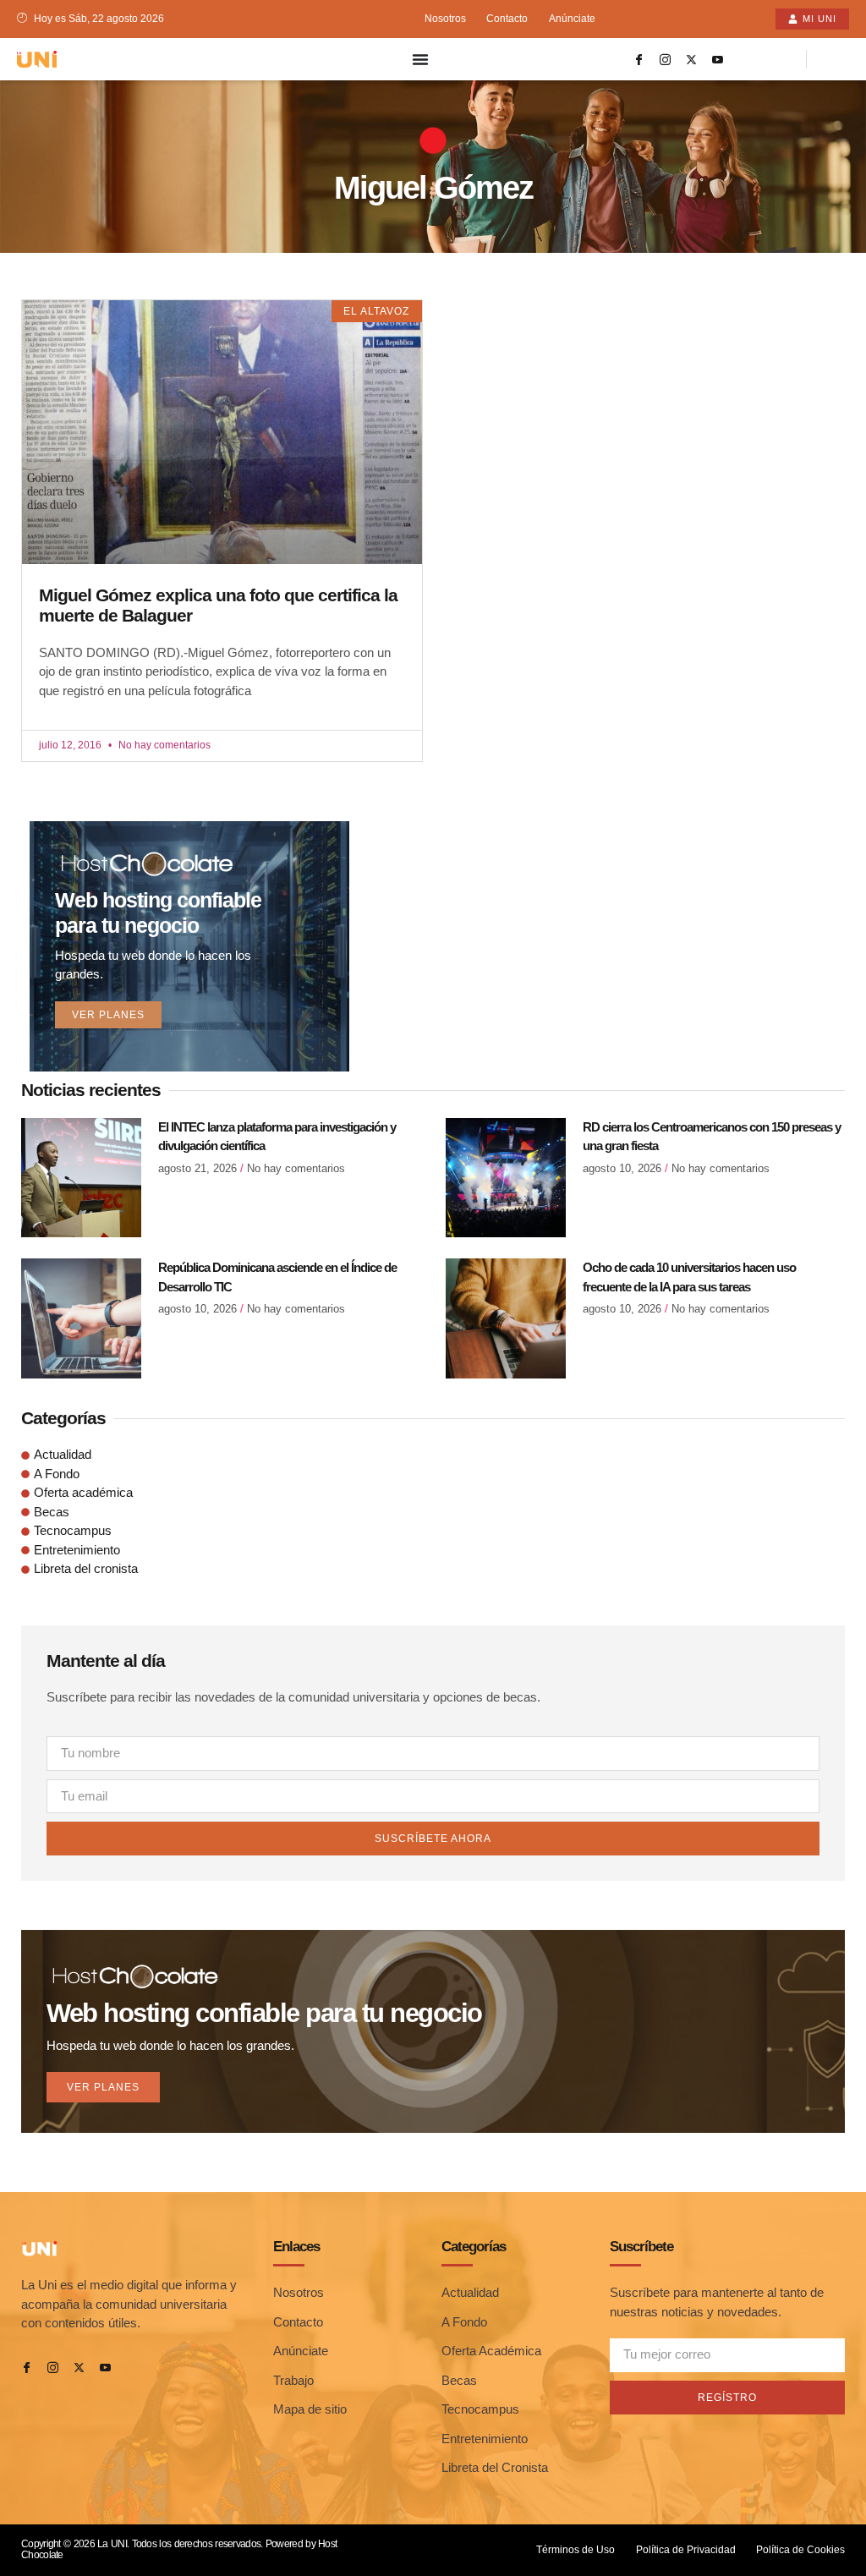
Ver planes (108, 1015)
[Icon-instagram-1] (666, 59)
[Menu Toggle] (420, 59)
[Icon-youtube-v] (718, 59)
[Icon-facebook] (639, 59)
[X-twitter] (692, 59)
